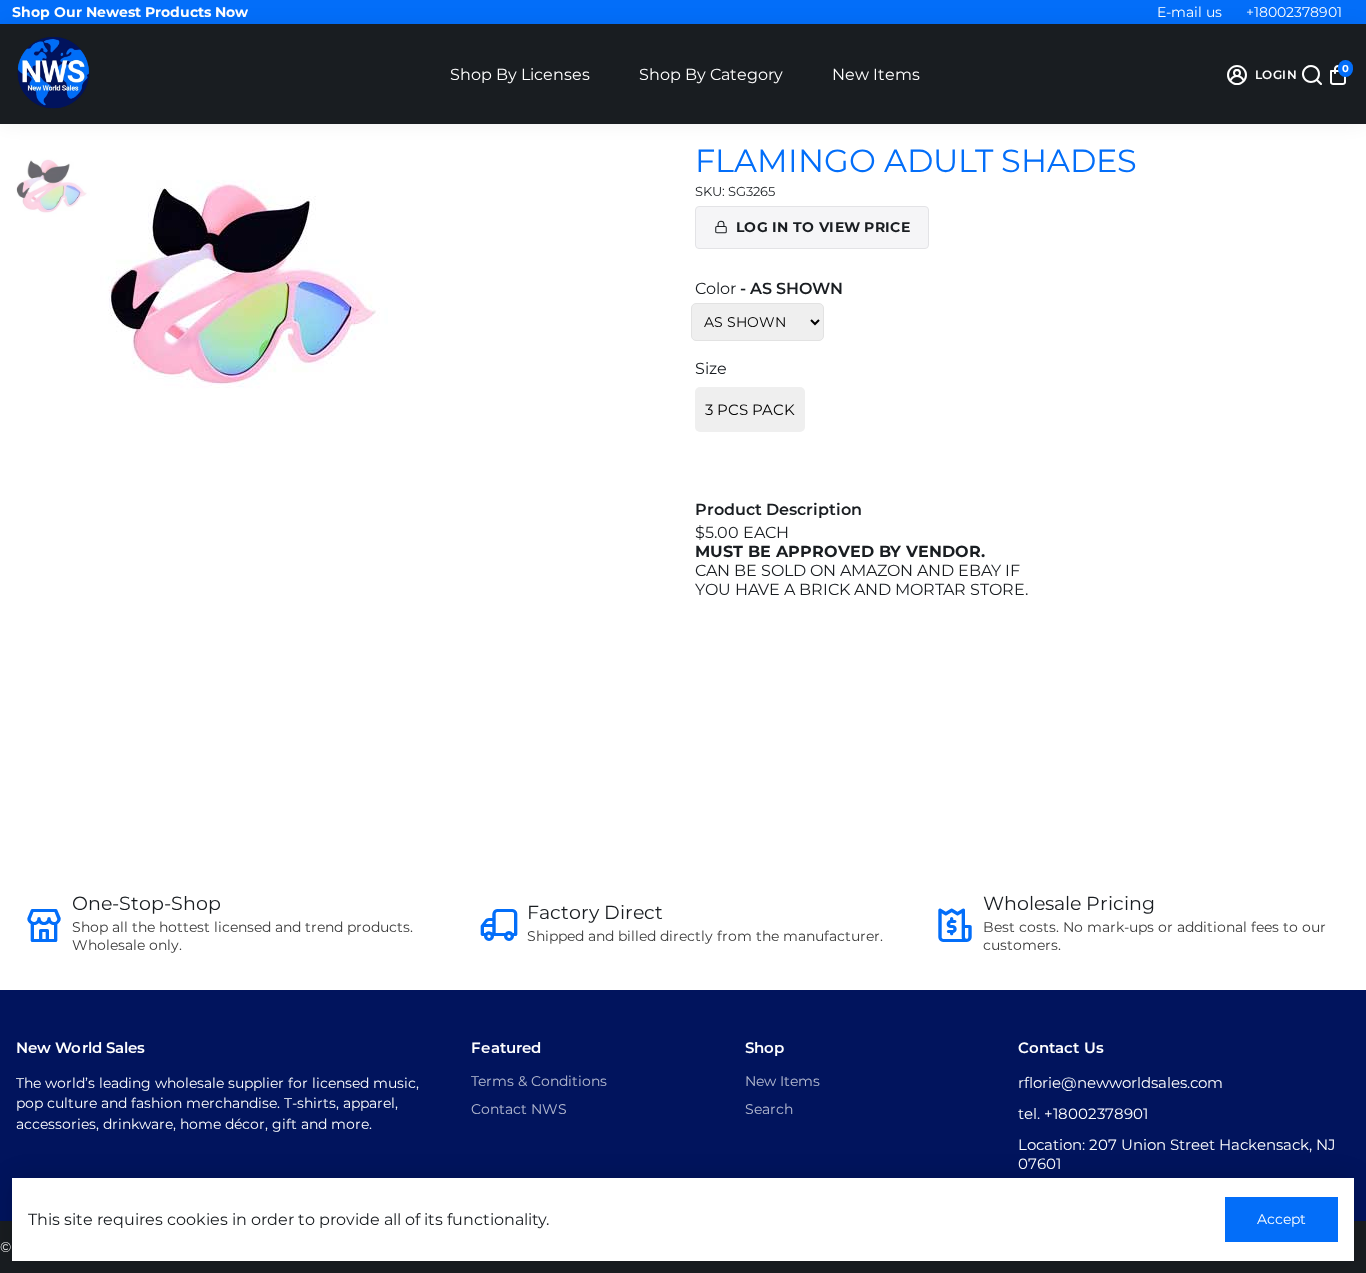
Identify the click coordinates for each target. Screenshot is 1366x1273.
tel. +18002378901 (1083, 1113)
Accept (1281, 1219)
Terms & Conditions (539, 1081)
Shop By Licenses (520, 74)
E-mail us (1189, 12)
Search (769, 1109)
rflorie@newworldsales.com (1120, 1082)
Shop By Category (711, 74)
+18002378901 (1294, 12)
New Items (876, 74)
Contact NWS (519, 1109)
